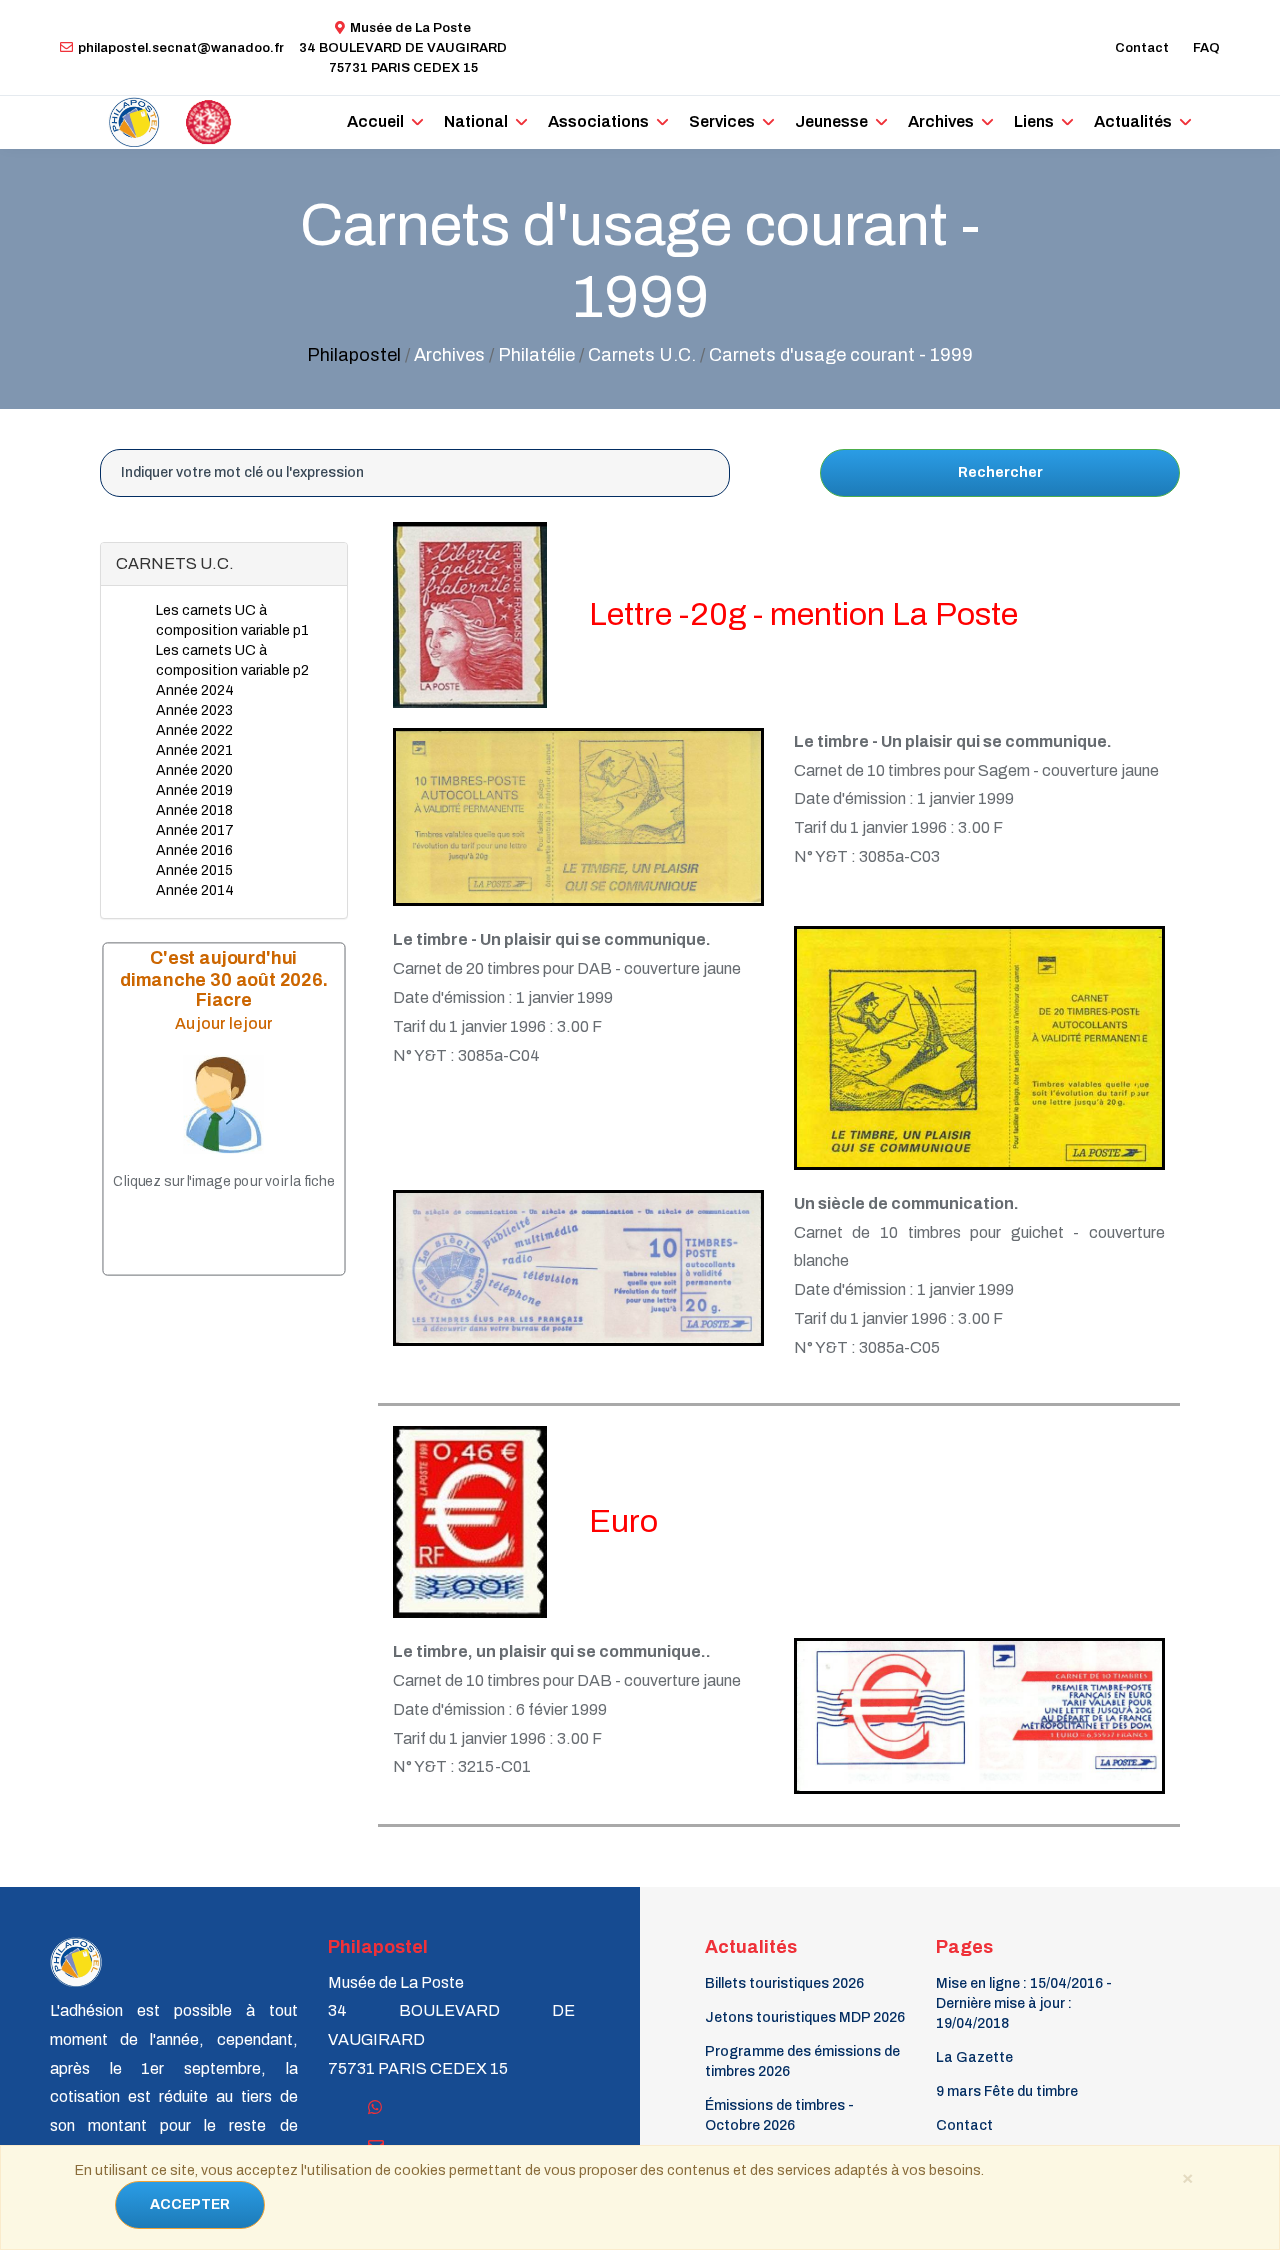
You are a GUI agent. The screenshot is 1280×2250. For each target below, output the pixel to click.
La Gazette (974, 2057)
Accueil (375, 121)
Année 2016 (194, 850)
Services (722, 121)
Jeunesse (831, 121)
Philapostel (354, 355)
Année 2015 (194, 870)
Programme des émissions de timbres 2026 (802, 2061)
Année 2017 (195, 830)
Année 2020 (194, 770)
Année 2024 (195, 690)
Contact (1142, 48)
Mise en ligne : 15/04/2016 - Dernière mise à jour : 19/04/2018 (1024, 2003)
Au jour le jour (224, 1023)
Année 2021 (194, 750)
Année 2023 (194, 710)
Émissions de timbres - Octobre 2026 (779, 2115)
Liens (1034, 121)
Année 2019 (194, 790)
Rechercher (1000, 472)
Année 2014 (195, 890)
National (476, 121)
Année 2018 (194, 810)
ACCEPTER (190, 2204)
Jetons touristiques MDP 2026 (805, 2017)
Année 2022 (194, 730)
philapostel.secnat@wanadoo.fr (181, 48)
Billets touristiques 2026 (784, 1983)
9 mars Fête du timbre (1007, 2091)
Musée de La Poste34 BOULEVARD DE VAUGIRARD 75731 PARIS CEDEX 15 (403, 48)
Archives (941, 121)
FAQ (1206, 48)
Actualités (1133, 121)
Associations (598, 121)
